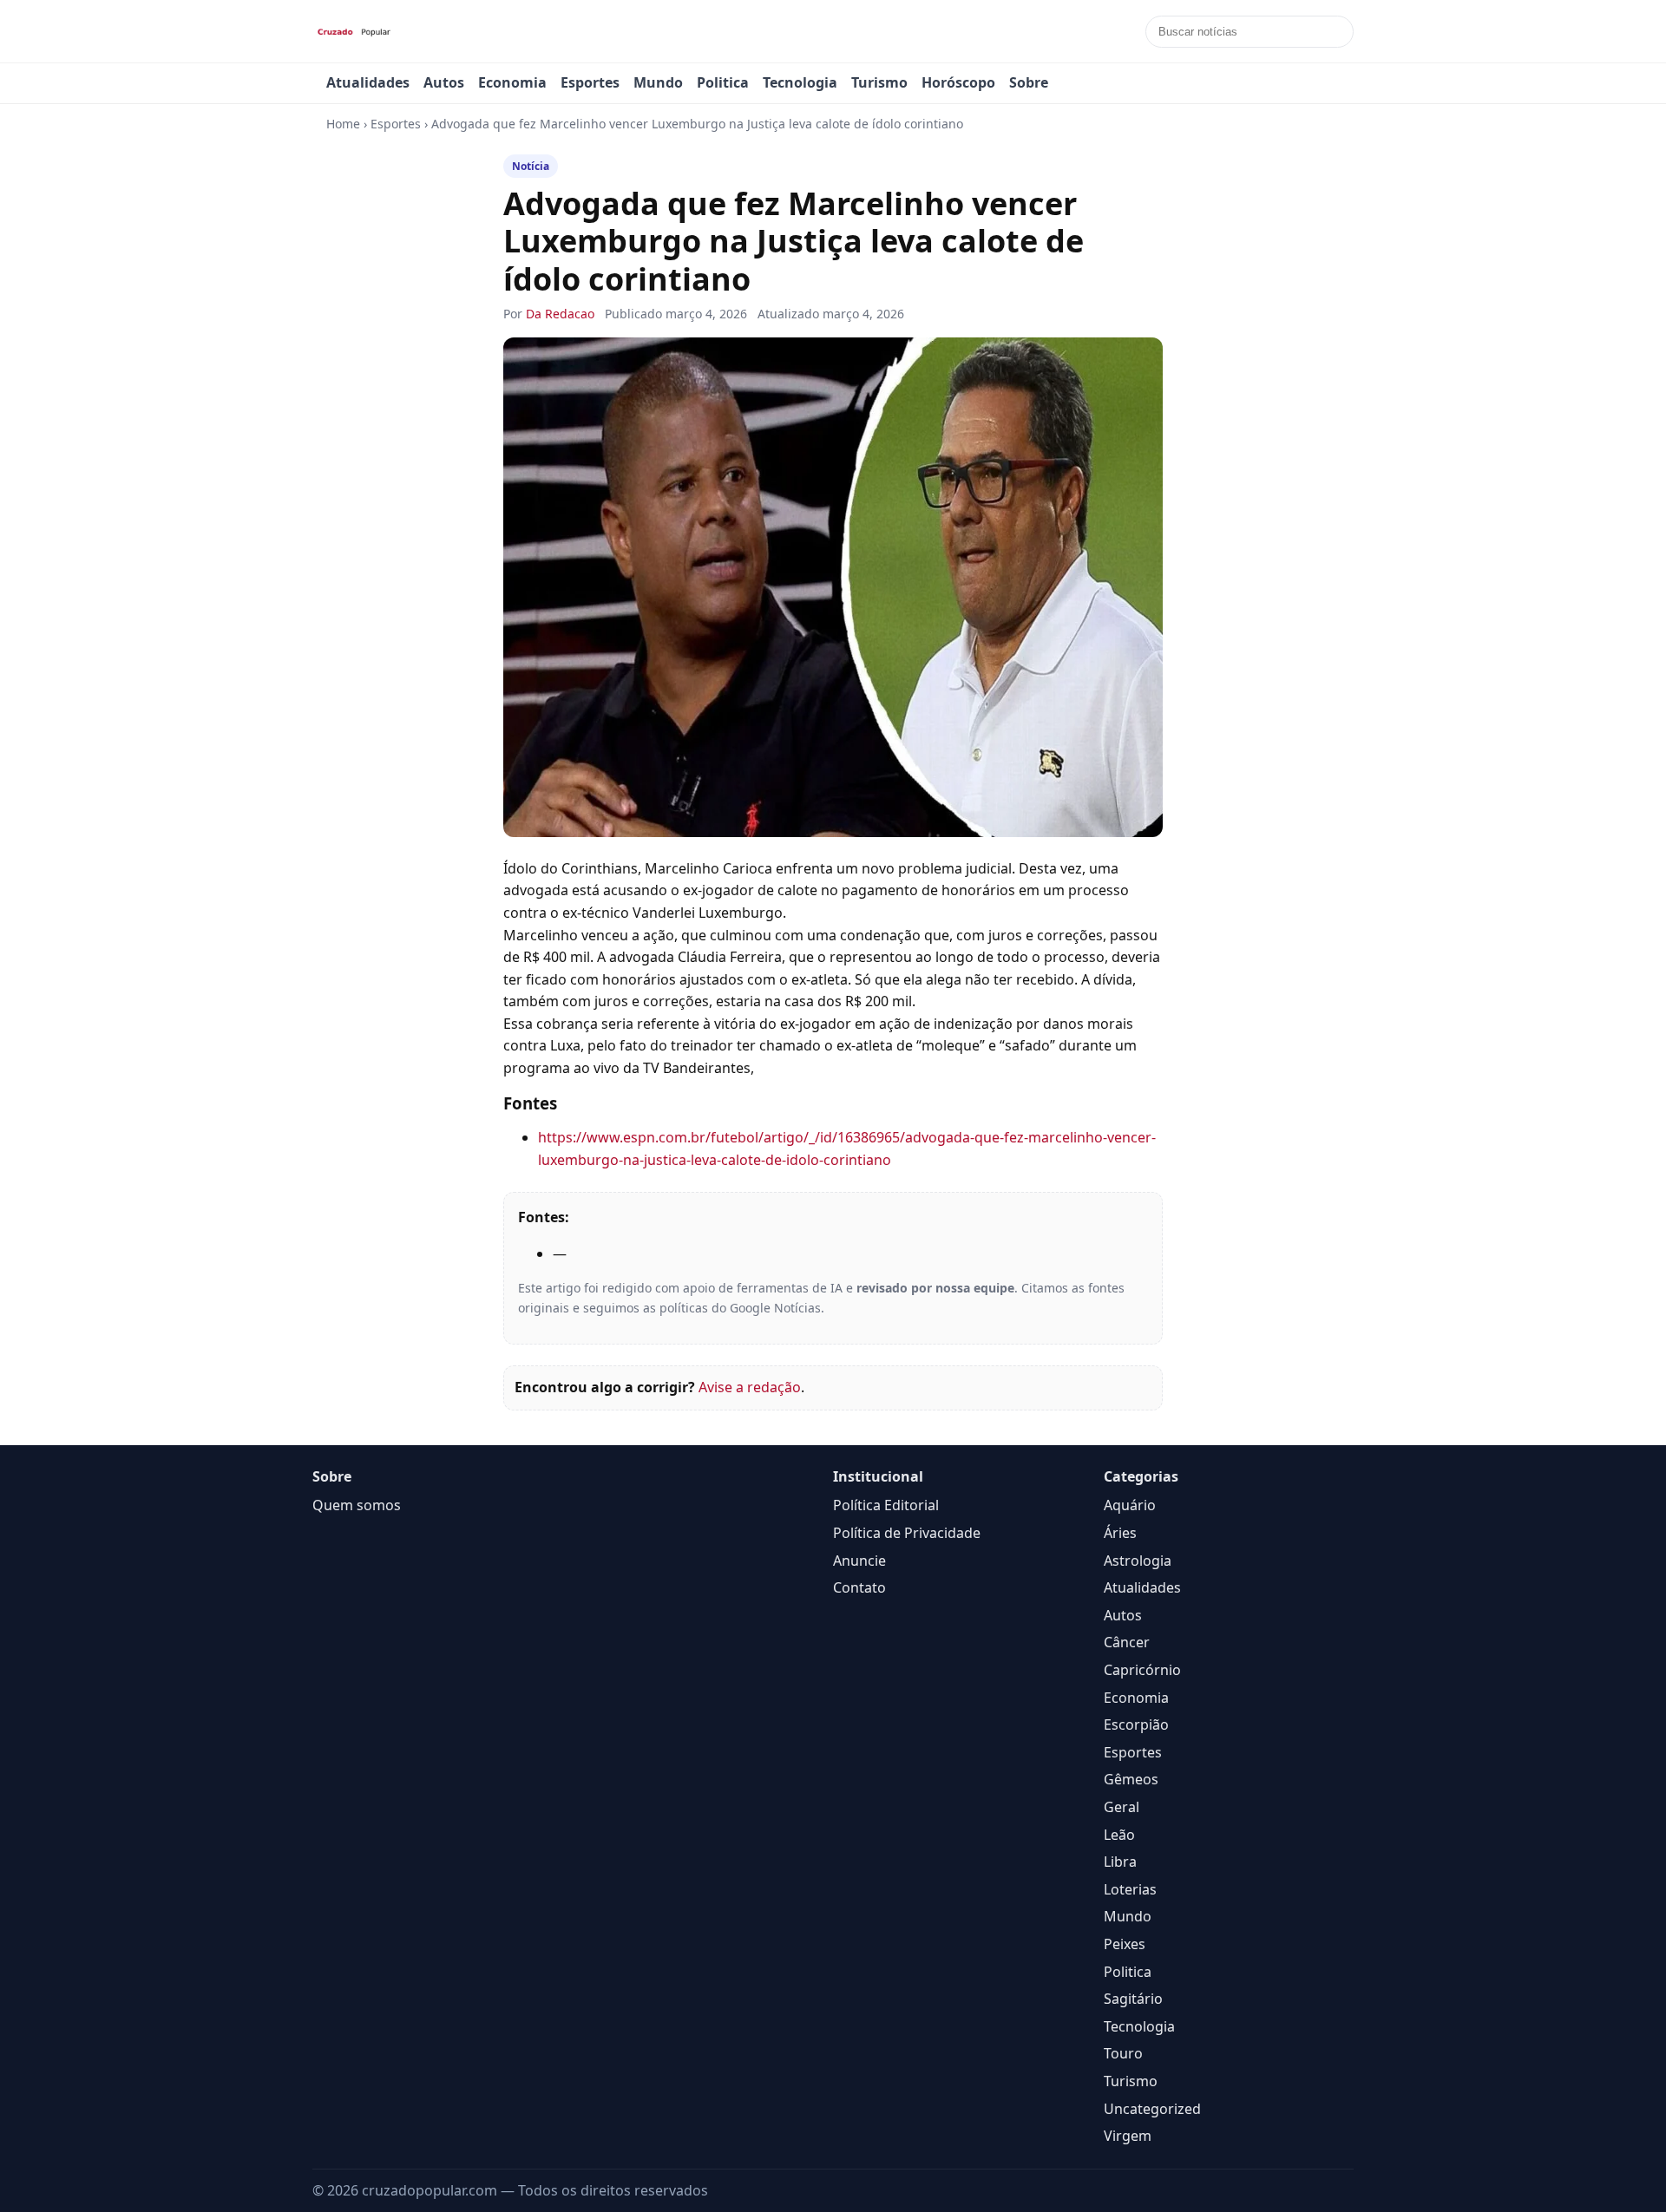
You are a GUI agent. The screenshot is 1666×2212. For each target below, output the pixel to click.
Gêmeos (1131, 1779)
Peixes (1125, 1944)
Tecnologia (800, 82)
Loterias (1130, 1889)
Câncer (1127, 1642)
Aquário (1130, 1505)
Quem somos (357, 1505)
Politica (723, 82)
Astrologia (1138, 1561)
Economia (512, 82)
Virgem (1128, 2136)
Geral (1122, 1807)
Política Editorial (886, 1505)
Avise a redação (750, 1387)
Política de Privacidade (907, 1533)
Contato (859, 1587)
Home (343, 124)
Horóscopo (958, 82)
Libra (1120, 1862)
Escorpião (1136, 1724)
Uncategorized (1152, 2109)
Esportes (590, 82)
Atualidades (368, 82)
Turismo (879, 82)
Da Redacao (560, 314)
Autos (444, 82)
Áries (1120, 1533)
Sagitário (1133, 1999)
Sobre (1029, 82)
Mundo (658, 82)
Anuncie (859, 1561)
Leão (1119, 1835)
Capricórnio (1142, 1670)
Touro (1123, 2053)
